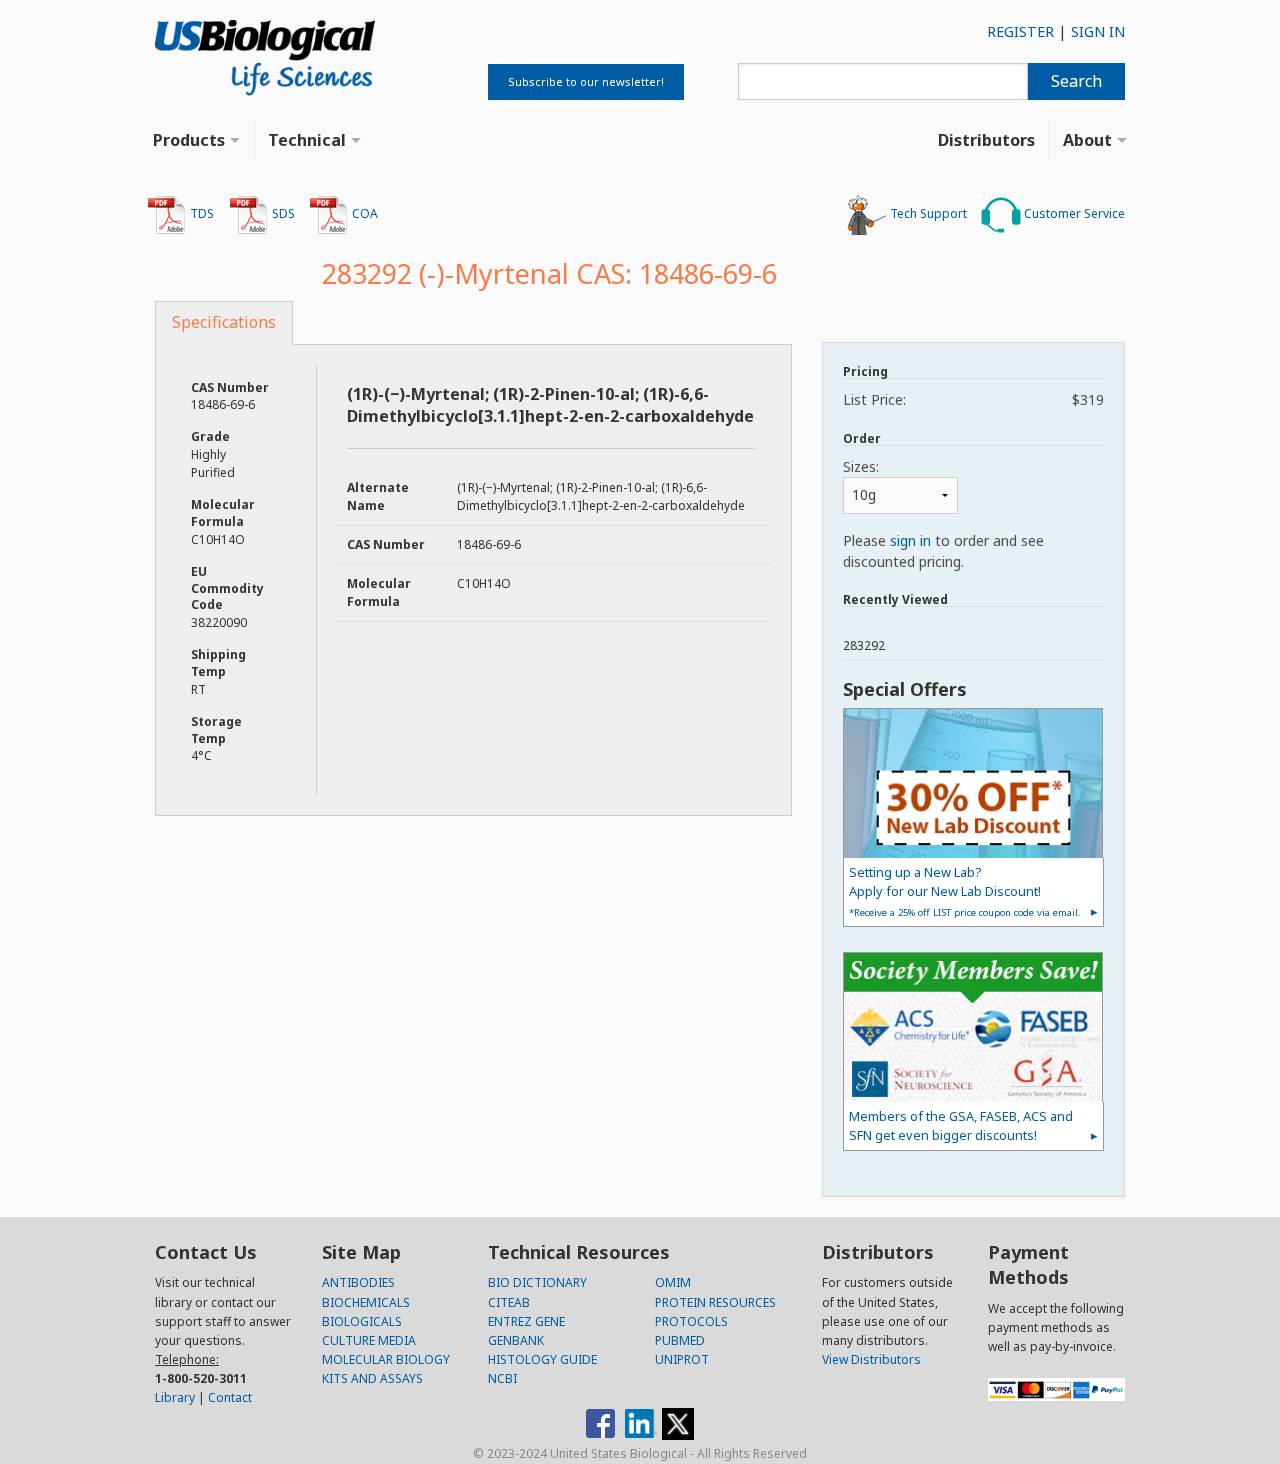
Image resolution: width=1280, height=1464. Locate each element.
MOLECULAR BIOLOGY (386, 1359)
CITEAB (509, 1302)
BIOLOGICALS (362, 1321)
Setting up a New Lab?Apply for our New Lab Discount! (965, 890)
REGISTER (1020, 31)
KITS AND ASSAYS (372, 1378)
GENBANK (516, 1340)
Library (175, 1397)
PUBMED (680, 1340)
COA (363, 213)
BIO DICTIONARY (537, 1282)
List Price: (973, 399)
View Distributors (871, 1359)
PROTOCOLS (691, 1321)
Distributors (986, 140)
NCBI (502, 1378)
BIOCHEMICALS (366, 1302)
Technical (307, 140)
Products (189, 140)
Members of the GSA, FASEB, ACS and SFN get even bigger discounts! (961, 1125)
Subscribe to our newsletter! (586, 81)
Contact (230, 1397)
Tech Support (927, 213)
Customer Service (1073, 213)
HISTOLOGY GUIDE (542, 1359)
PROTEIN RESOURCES (715, 1302)
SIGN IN (1098, 31)
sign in (910, 540)
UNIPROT (682, 1359)
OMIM (673, 1282)
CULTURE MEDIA (369, 1340)
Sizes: (861, 466)
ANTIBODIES (358, 1282)
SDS (282, 213)
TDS (200, 213)
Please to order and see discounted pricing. (943, 551)
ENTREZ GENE (526, 1321)
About (1087, 140)
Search (1076, 81)
